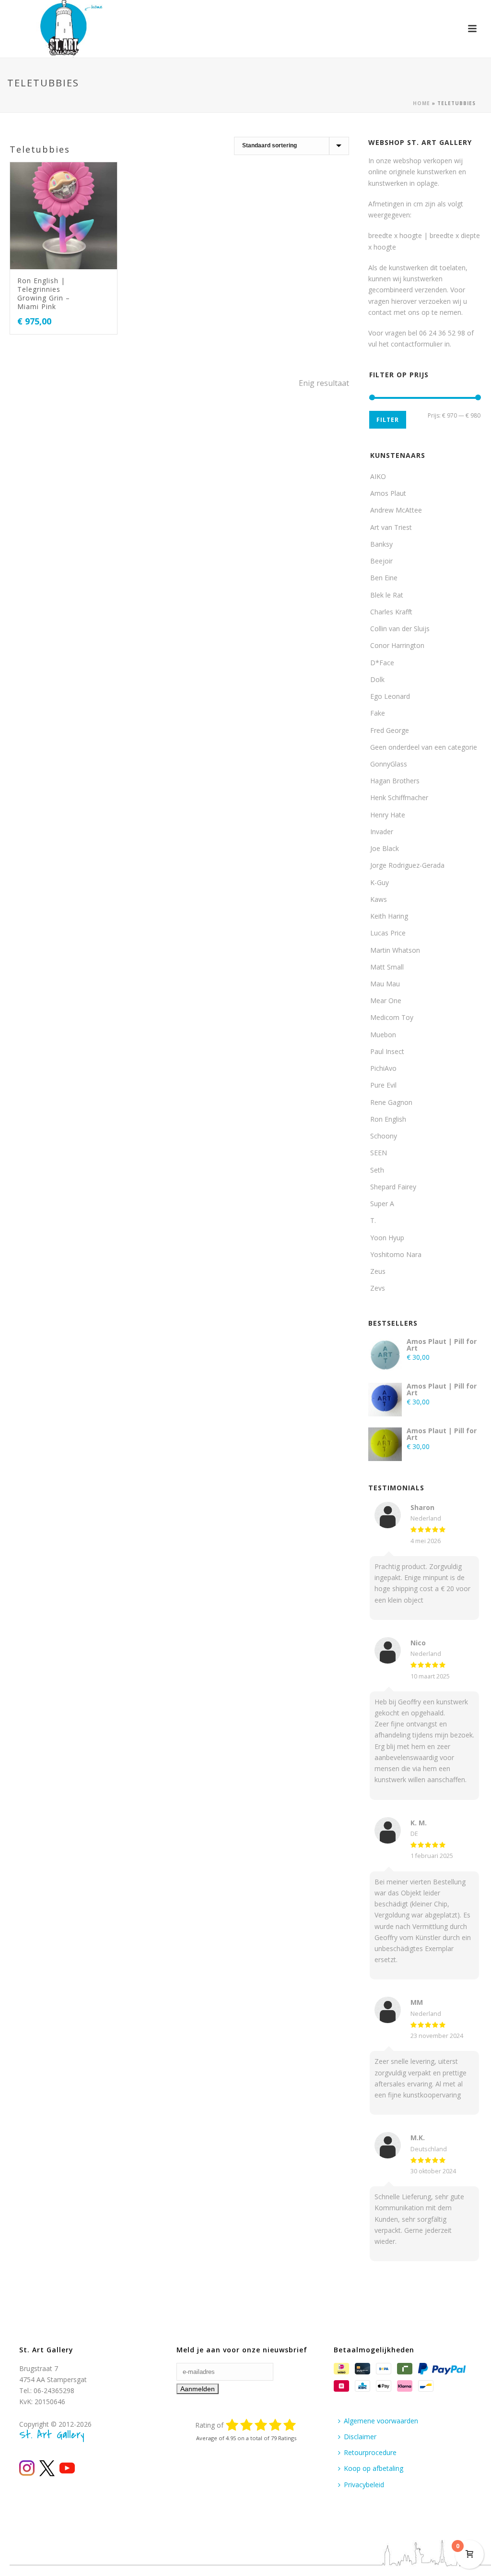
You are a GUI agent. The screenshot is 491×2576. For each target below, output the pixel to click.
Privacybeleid (364, 2485)
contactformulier (417, 344)
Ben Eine (384, 578)
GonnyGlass (389, 764)
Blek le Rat (387, 595)
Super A (382, 1204)
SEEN (379, 1153)
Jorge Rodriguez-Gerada (407, 865)
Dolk (377, 679)
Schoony (384, 1136)
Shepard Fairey (393, 1187)
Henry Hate (388, 815)
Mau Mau (385, 984)
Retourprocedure (370, 2452)
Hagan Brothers (395, 781)
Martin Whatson (395, 950)
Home (421, 103)
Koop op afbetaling (374, 2468)
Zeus (378, 1271)
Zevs (378, 1288)
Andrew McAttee (396, 510)
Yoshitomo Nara (396, 1254)
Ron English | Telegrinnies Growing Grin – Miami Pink (44, 294)
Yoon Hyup (387, 1238)
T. (373, 1220)
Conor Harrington (397, 645)
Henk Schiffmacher (399, 797)
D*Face (382, 663)
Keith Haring (389, 916)
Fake (378, 713)
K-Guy (380, 882)
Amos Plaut (388, 493)
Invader (382, 832)
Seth (377, 1170)
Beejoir (381, 561)
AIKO (378, 476)
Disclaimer (360, 2437)
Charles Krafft (391, 612)
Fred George (390, 730)
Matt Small (387, 967)
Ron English (388, 1119)
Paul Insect (387, 1051)
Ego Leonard (390, 696)
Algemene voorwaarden (381, 2421)
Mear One (386, 1000)
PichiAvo (383, 1068)
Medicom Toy (392, 1017)
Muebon (383, 1035)
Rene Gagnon (391, 1102)
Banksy (381, 544)
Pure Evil (383, 1085)
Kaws (379, 899)
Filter (388, 420)
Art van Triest (391, 527)
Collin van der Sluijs (400, 629)
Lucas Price (388, 933)
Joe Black (385, 848)
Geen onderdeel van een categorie (424, 747)
